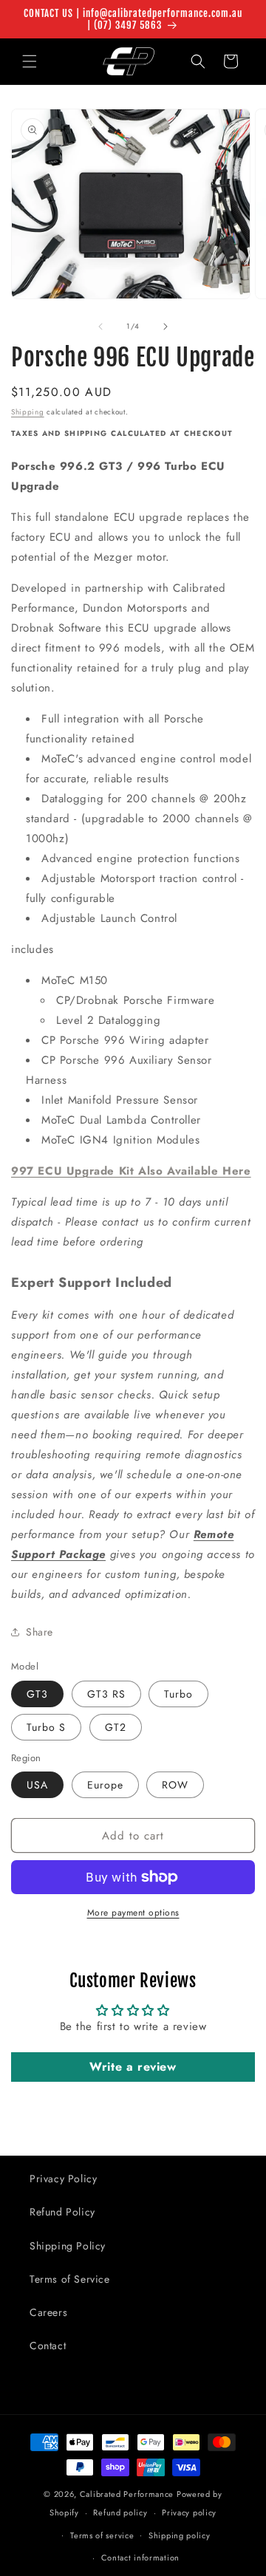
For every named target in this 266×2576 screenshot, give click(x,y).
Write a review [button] (133, 2067)
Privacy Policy (63, 2179)
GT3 (37, 1694)
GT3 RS (106, 1694)
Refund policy (120, 2512)
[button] (30, 61)
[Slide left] (100, 327)
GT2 (116, 1727)
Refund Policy (62, 2212)
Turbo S (46, 1727)
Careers (48, 2312)
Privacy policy (189, 2512)
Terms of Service (70, 2279)
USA (37, 1785)
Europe (105, 1785)
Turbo (178, 1694)
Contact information (140, 2558)
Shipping (28, 412)
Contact (48, 2346)
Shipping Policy (68, 2246)
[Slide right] (166, 327)
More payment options (133, 1913)
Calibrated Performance (127, 2494)
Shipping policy (180, 2535)
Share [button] (40, 1632)
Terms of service (102, 2535)
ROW (175, 1785)
